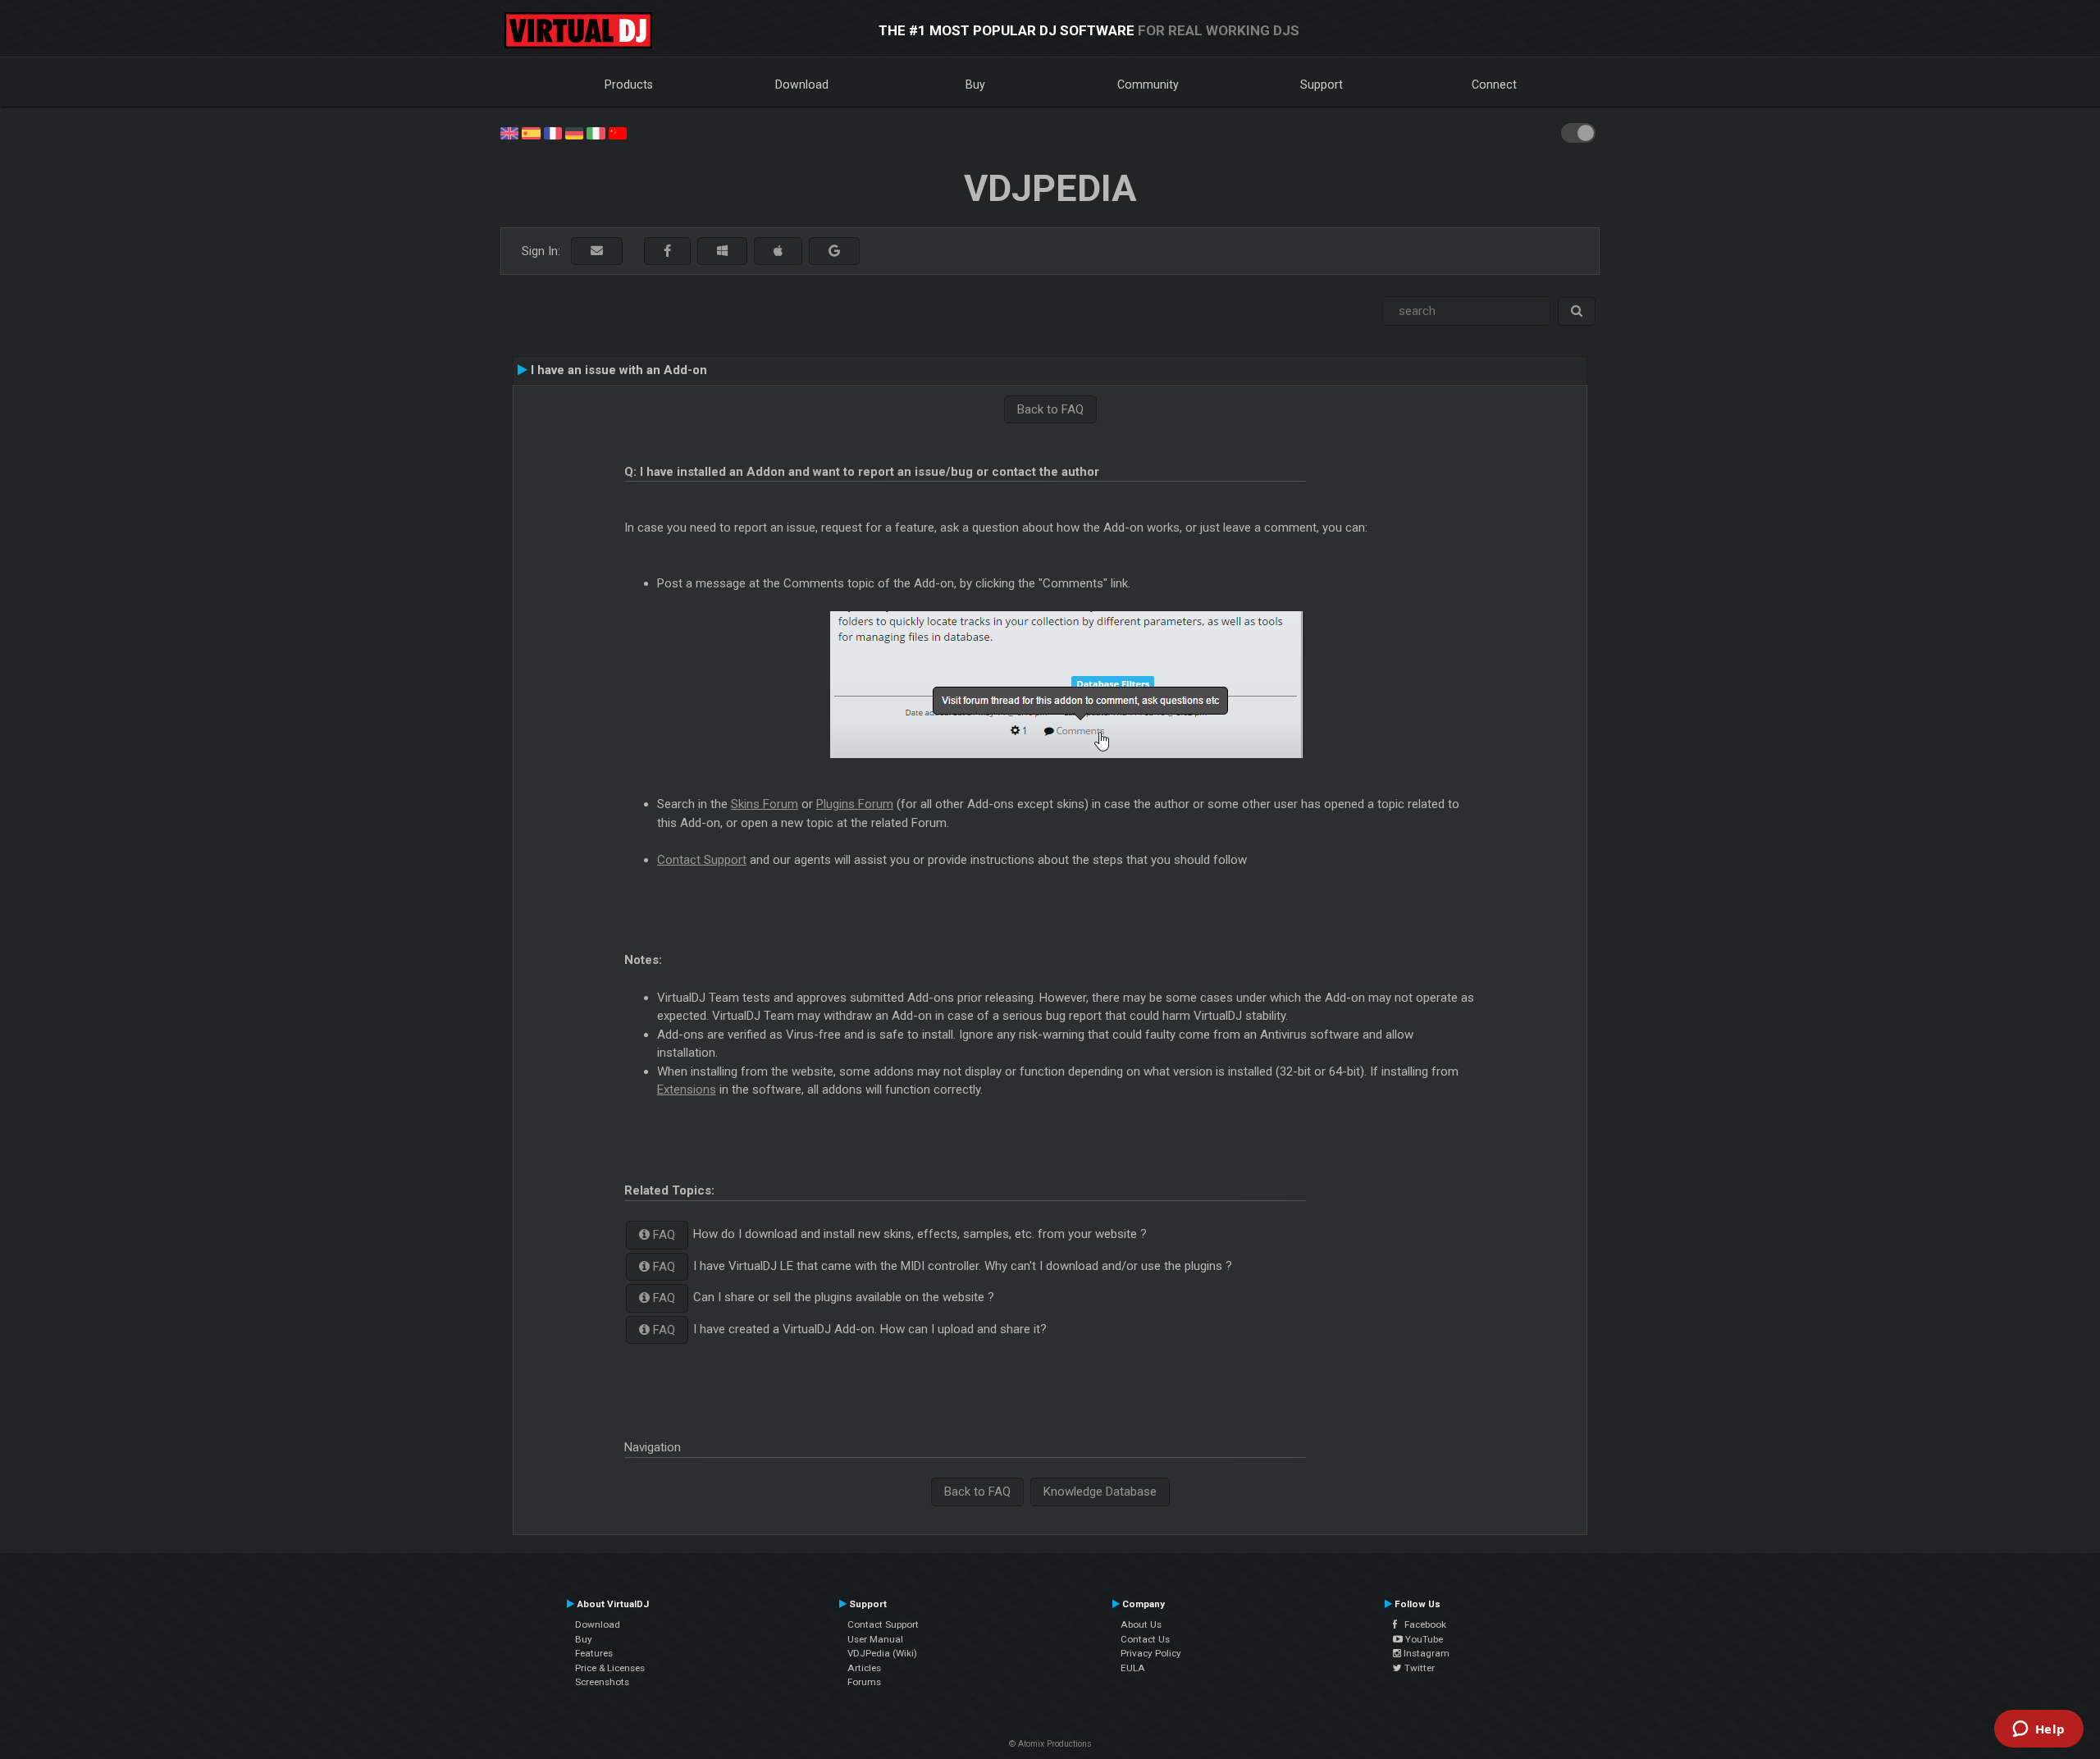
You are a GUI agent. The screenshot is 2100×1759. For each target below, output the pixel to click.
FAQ (662, 1235)
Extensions (687, 1090)
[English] (509, 132)
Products (629, 85)
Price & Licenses (610, 1668)
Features (594, 1653)
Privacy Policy (1151, 1653)
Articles (864, 1668)
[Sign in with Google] (834, 251)
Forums (864, 1682)
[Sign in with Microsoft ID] (722, 251)
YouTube (1423, 1639)
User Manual (875, 1639)
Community (1148, 85)
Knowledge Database (1100, 1492)
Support (1322, 85)
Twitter (1418, 1668)
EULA (1133, 1668)
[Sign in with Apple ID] (778, 251)
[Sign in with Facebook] (667, 251)
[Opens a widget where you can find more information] (2038, 1730)
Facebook (1422, 1624)
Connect (1494, 85)
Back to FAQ (1050, 409)
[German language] (574, 132)
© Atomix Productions (1050, 1744)
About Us (1141, 1624)
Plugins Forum (855, 804)
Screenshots (602, 1682)
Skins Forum (765, 804)
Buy (975, 85)
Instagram (1425, 1653)
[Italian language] (596, 132)
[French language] (553, 132)
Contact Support (702, 860)
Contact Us (1145, 1639)
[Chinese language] (618, 132)
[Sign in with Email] (597, 251)
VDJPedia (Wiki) (882, 1653)
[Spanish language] (531, 132)
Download (802, 85)
